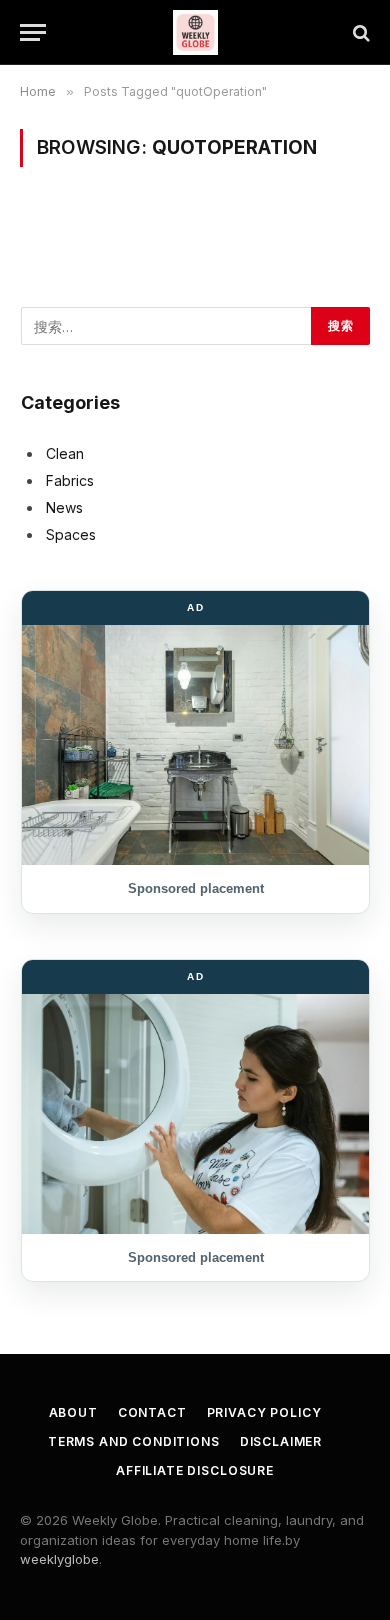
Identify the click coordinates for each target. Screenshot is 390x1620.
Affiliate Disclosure (195, 1470)
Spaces (71, 534)
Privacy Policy (264, 1412)
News (64, 507)
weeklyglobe (59, 1559)
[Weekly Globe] (195, 32)
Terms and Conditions (134, 1441)
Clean (65, 453)
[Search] (359, 32)
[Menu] (33, 32)
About (73, 1412)
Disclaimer (281, 1441)
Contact (152, 1412)
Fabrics (70, 480)
